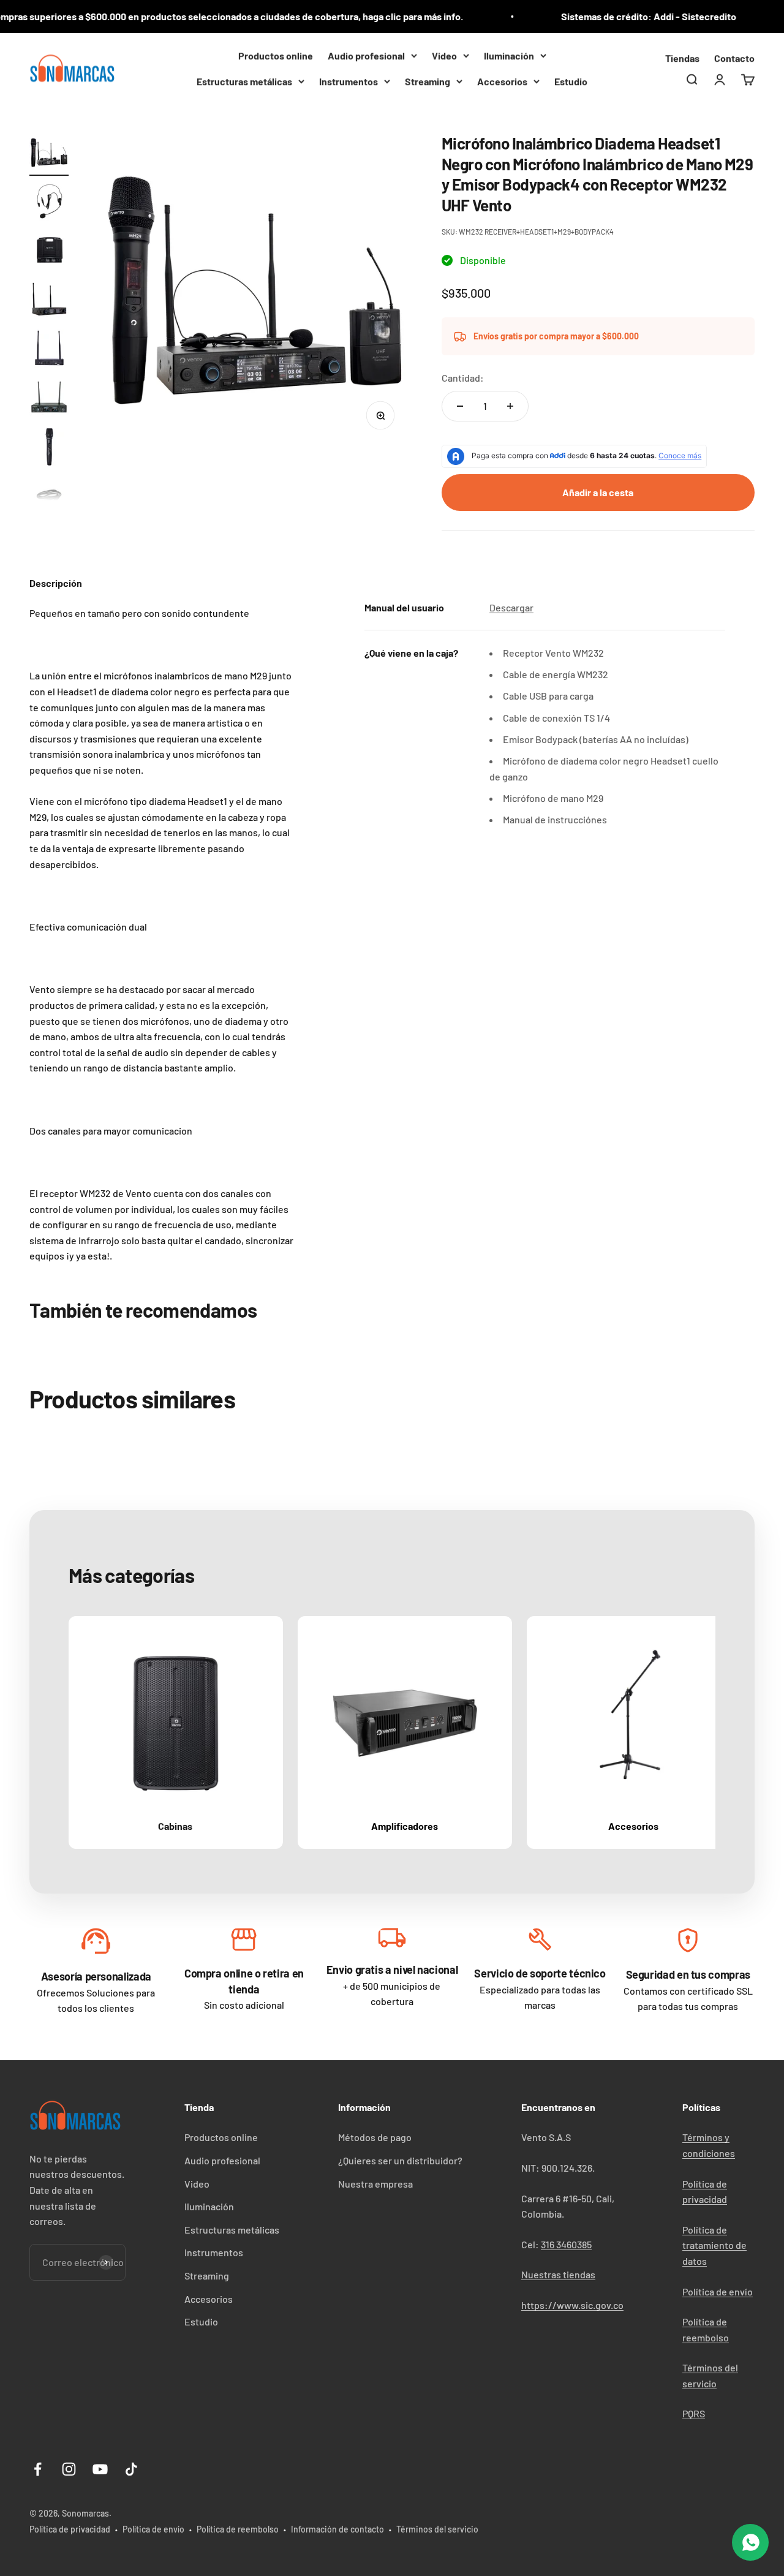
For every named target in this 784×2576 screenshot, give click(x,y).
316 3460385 (566, 2244)
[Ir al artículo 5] (49, 350)
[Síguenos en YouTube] (100, 2469)
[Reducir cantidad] (460, 406)
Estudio (571, 81)
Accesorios (502, 81)
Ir (96, 1944)
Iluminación (509, 55)
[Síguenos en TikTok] (131, 2469)
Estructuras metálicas (244, 81)
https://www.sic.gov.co (572, 2305)
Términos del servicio (437, 2529)
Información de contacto (337, 2529)
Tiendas (682, 58)
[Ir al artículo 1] (49, 154)
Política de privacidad (70, 2529)
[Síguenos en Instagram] (69, 2469)
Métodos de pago (375, 2137)
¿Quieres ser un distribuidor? (400, 2160)
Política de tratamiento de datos (714, 2245)
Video (444, 55)
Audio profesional (366, 55)
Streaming (428, 81)
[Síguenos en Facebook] (38, 2469)
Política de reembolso (238, 2529)
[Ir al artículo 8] (49, 497)
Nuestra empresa (375, 2184)
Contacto (734, 58)
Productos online (276, 55)
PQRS (694, 2413)
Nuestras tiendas (558, 2274)
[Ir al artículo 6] (49, 399)
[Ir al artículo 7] (49, 448)
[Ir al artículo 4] (49, 301)
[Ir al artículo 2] (49, 203)
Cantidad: (463, 378)
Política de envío (718, 2291)
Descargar (511, 607)
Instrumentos (349, 81)
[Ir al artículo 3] (49, 252)
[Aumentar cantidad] (510, 406)
